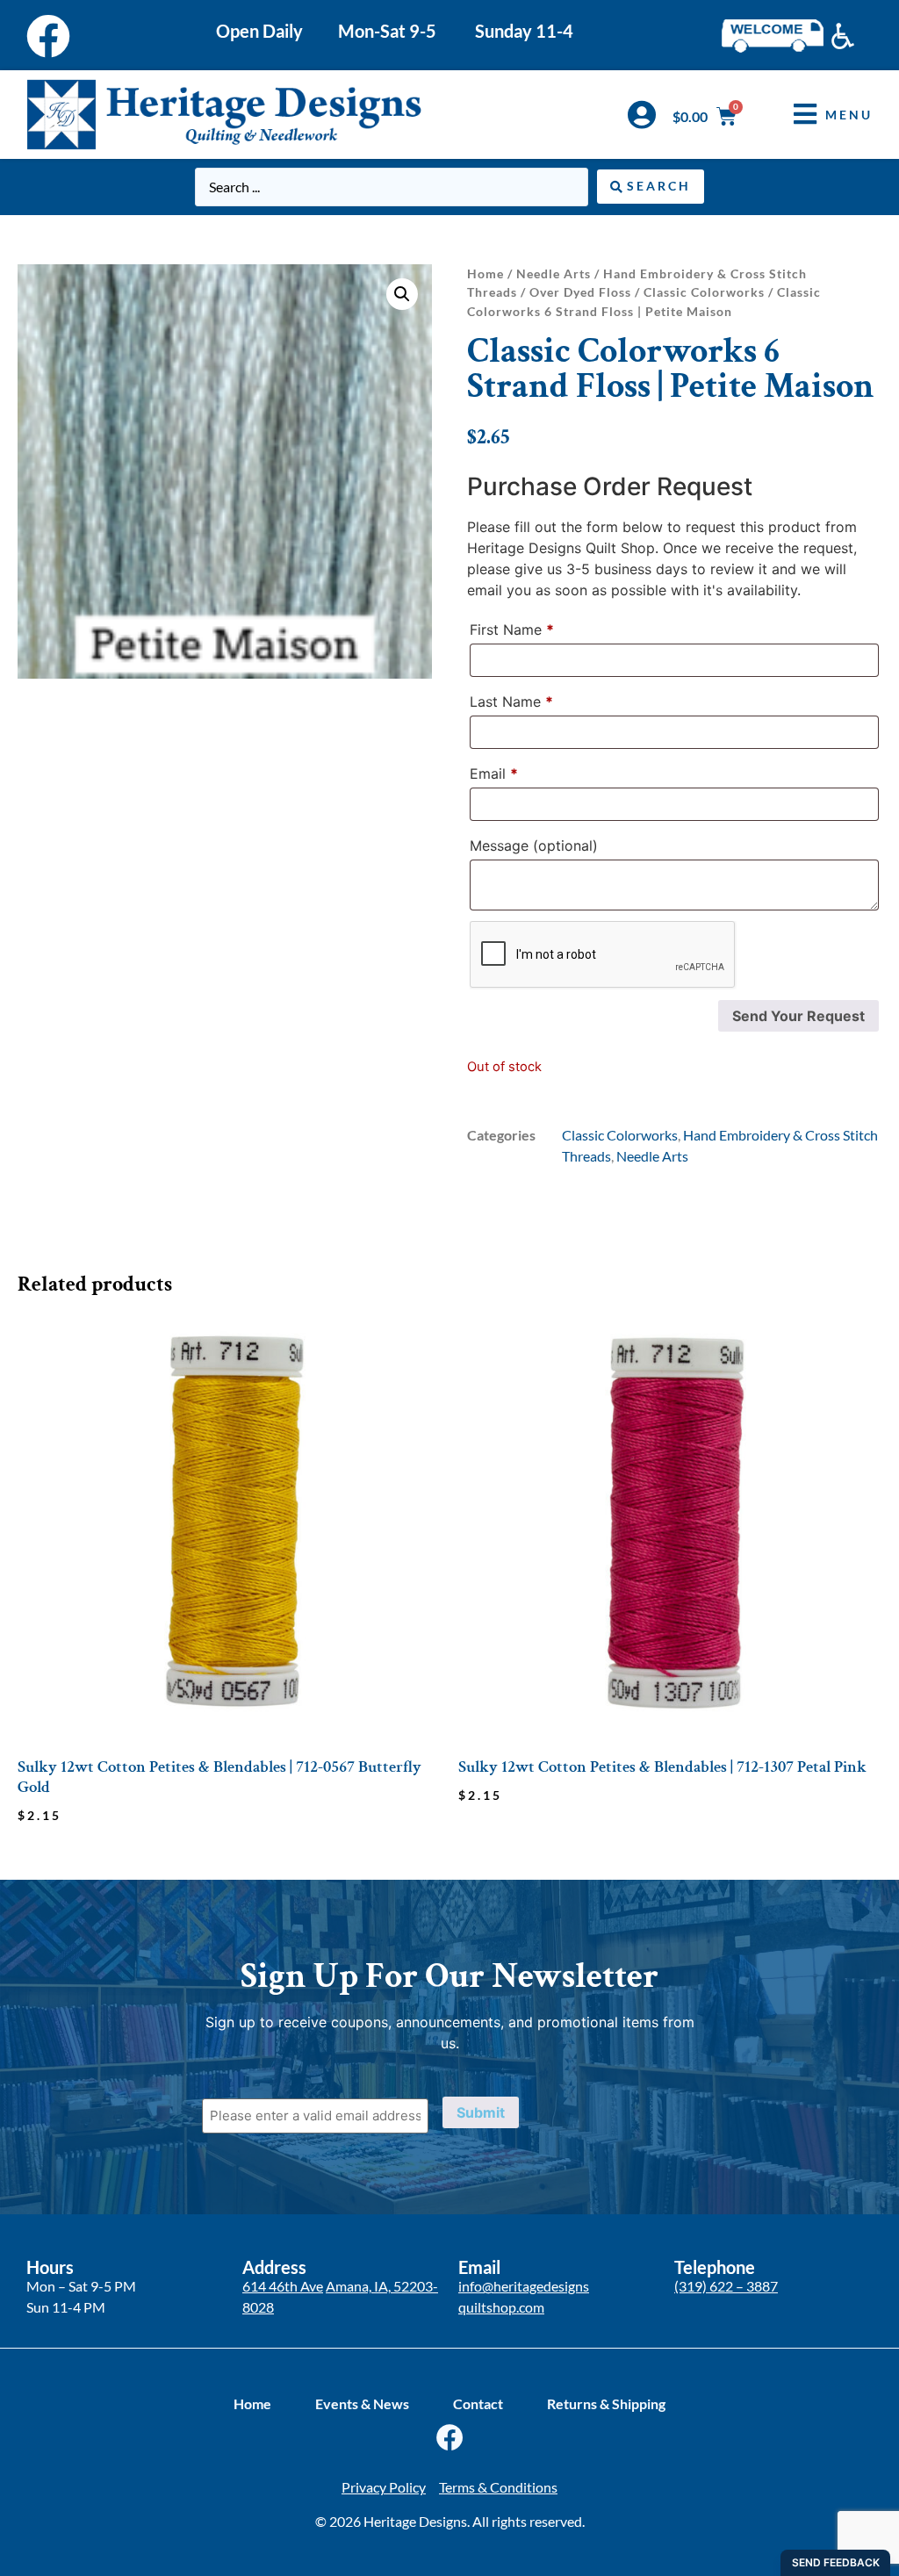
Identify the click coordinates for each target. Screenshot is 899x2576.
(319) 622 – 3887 (726, 2286)
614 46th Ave (283, 2286)
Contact (478, 2403)
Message (534, 845)
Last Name (511, 702)
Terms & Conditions (498, 2487)
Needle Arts (554, 273)
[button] (820, 115)
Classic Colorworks (704, 292)
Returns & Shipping (606, 2403)
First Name (512, 630)
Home (485, 273)
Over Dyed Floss (580, 292)
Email (494, 774)
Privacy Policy (384, 2487)
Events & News (362, 2403)
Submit (481, 2112)
